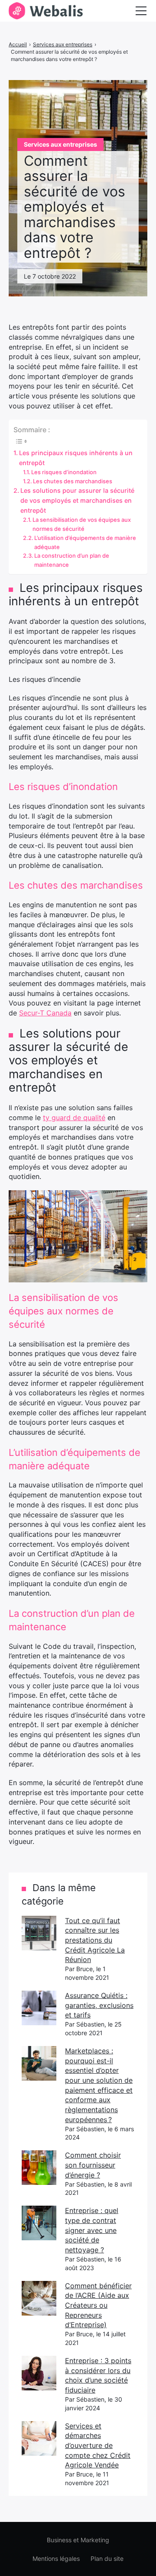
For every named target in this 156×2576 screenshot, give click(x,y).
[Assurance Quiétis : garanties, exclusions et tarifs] (39, 2008)
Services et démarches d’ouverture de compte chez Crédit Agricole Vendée (98, 2446)
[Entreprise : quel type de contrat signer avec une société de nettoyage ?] (39, 2223)
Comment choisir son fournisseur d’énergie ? (93, 2165)
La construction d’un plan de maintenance (72, 560)
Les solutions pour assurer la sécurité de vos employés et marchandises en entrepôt (77, 500)
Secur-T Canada (45, 1013)
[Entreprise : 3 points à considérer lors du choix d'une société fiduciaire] (39, 2373)
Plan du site (107, 2558)
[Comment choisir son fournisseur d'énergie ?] (39, 2168)
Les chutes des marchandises (73, 481)
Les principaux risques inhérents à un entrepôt (76, 458)
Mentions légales (56, 2558)
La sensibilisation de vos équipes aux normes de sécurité (82, 524)
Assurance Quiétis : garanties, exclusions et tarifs (99, 2005)
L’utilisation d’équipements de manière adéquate (85, 542)
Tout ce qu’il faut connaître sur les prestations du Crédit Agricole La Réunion (95, 1940)
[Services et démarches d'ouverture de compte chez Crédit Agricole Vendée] (39, 2438)
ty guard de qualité (74, 1118)
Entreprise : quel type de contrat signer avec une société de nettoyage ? (92, 2230)
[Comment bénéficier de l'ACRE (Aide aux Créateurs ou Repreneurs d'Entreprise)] (39, 2298)
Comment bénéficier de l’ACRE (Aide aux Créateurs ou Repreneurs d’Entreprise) (98, 2305)
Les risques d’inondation (64, 472)
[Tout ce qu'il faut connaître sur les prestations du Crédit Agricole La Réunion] (39, 1933)
